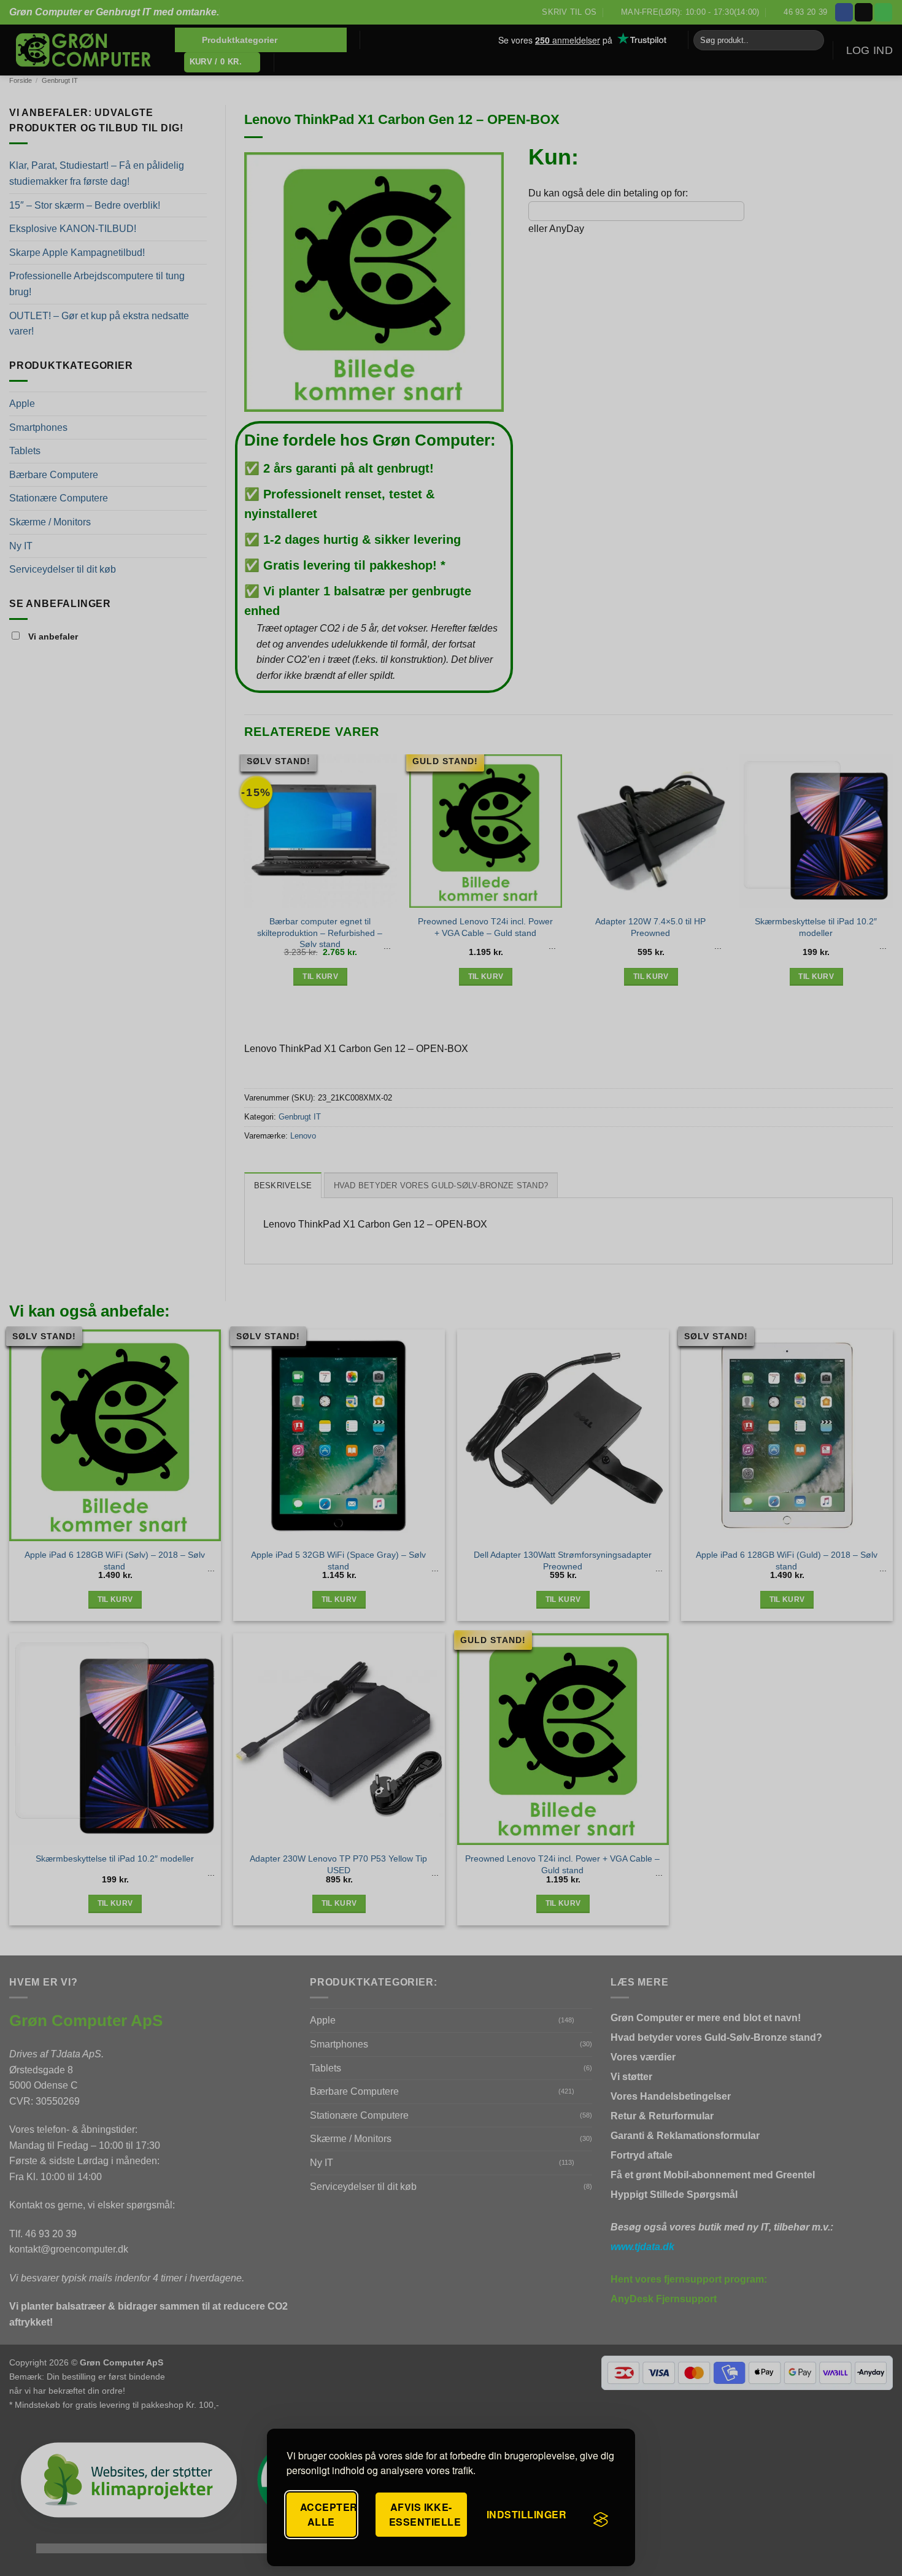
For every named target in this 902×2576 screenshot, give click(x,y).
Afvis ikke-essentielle (425, 2514)
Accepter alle (328, 2514)
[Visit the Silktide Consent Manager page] (601, 2520)
